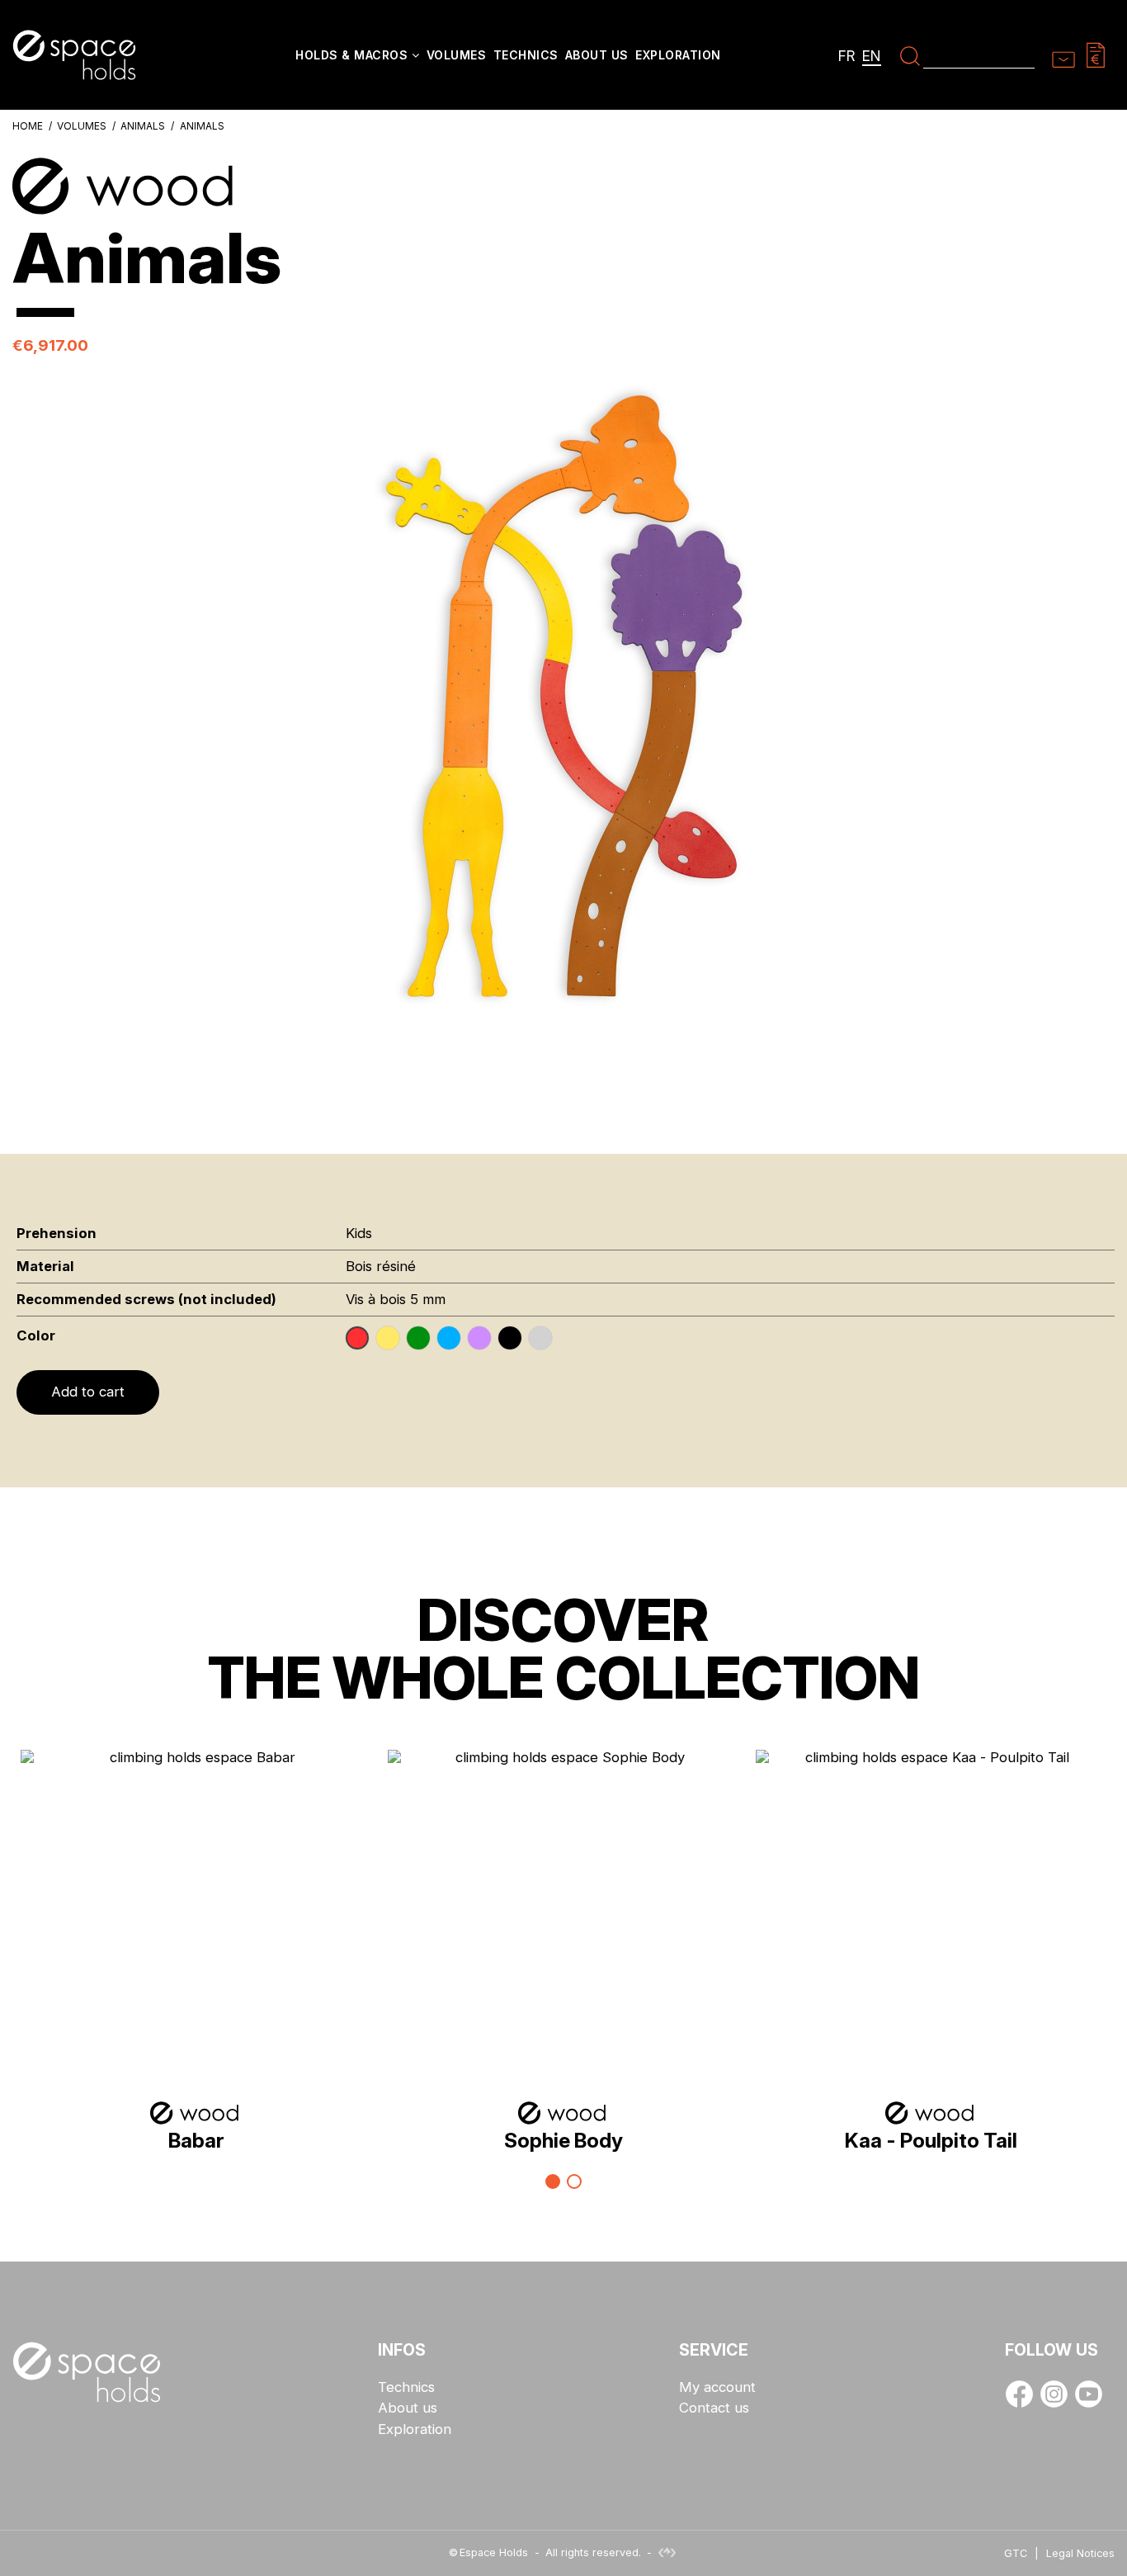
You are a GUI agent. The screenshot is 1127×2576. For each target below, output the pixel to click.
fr (847, 56)
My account (717, 2387)
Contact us (714, 2408)
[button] (357, 57)
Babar (196, 2140)
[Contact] (1063, 54)
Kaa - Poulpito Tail (931, 2140)
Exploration (415, 2429)
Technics (406, 2387)
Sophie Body (563, 2140)
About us (408, 2408)
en (872, 56)
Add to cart (88, 1392)
